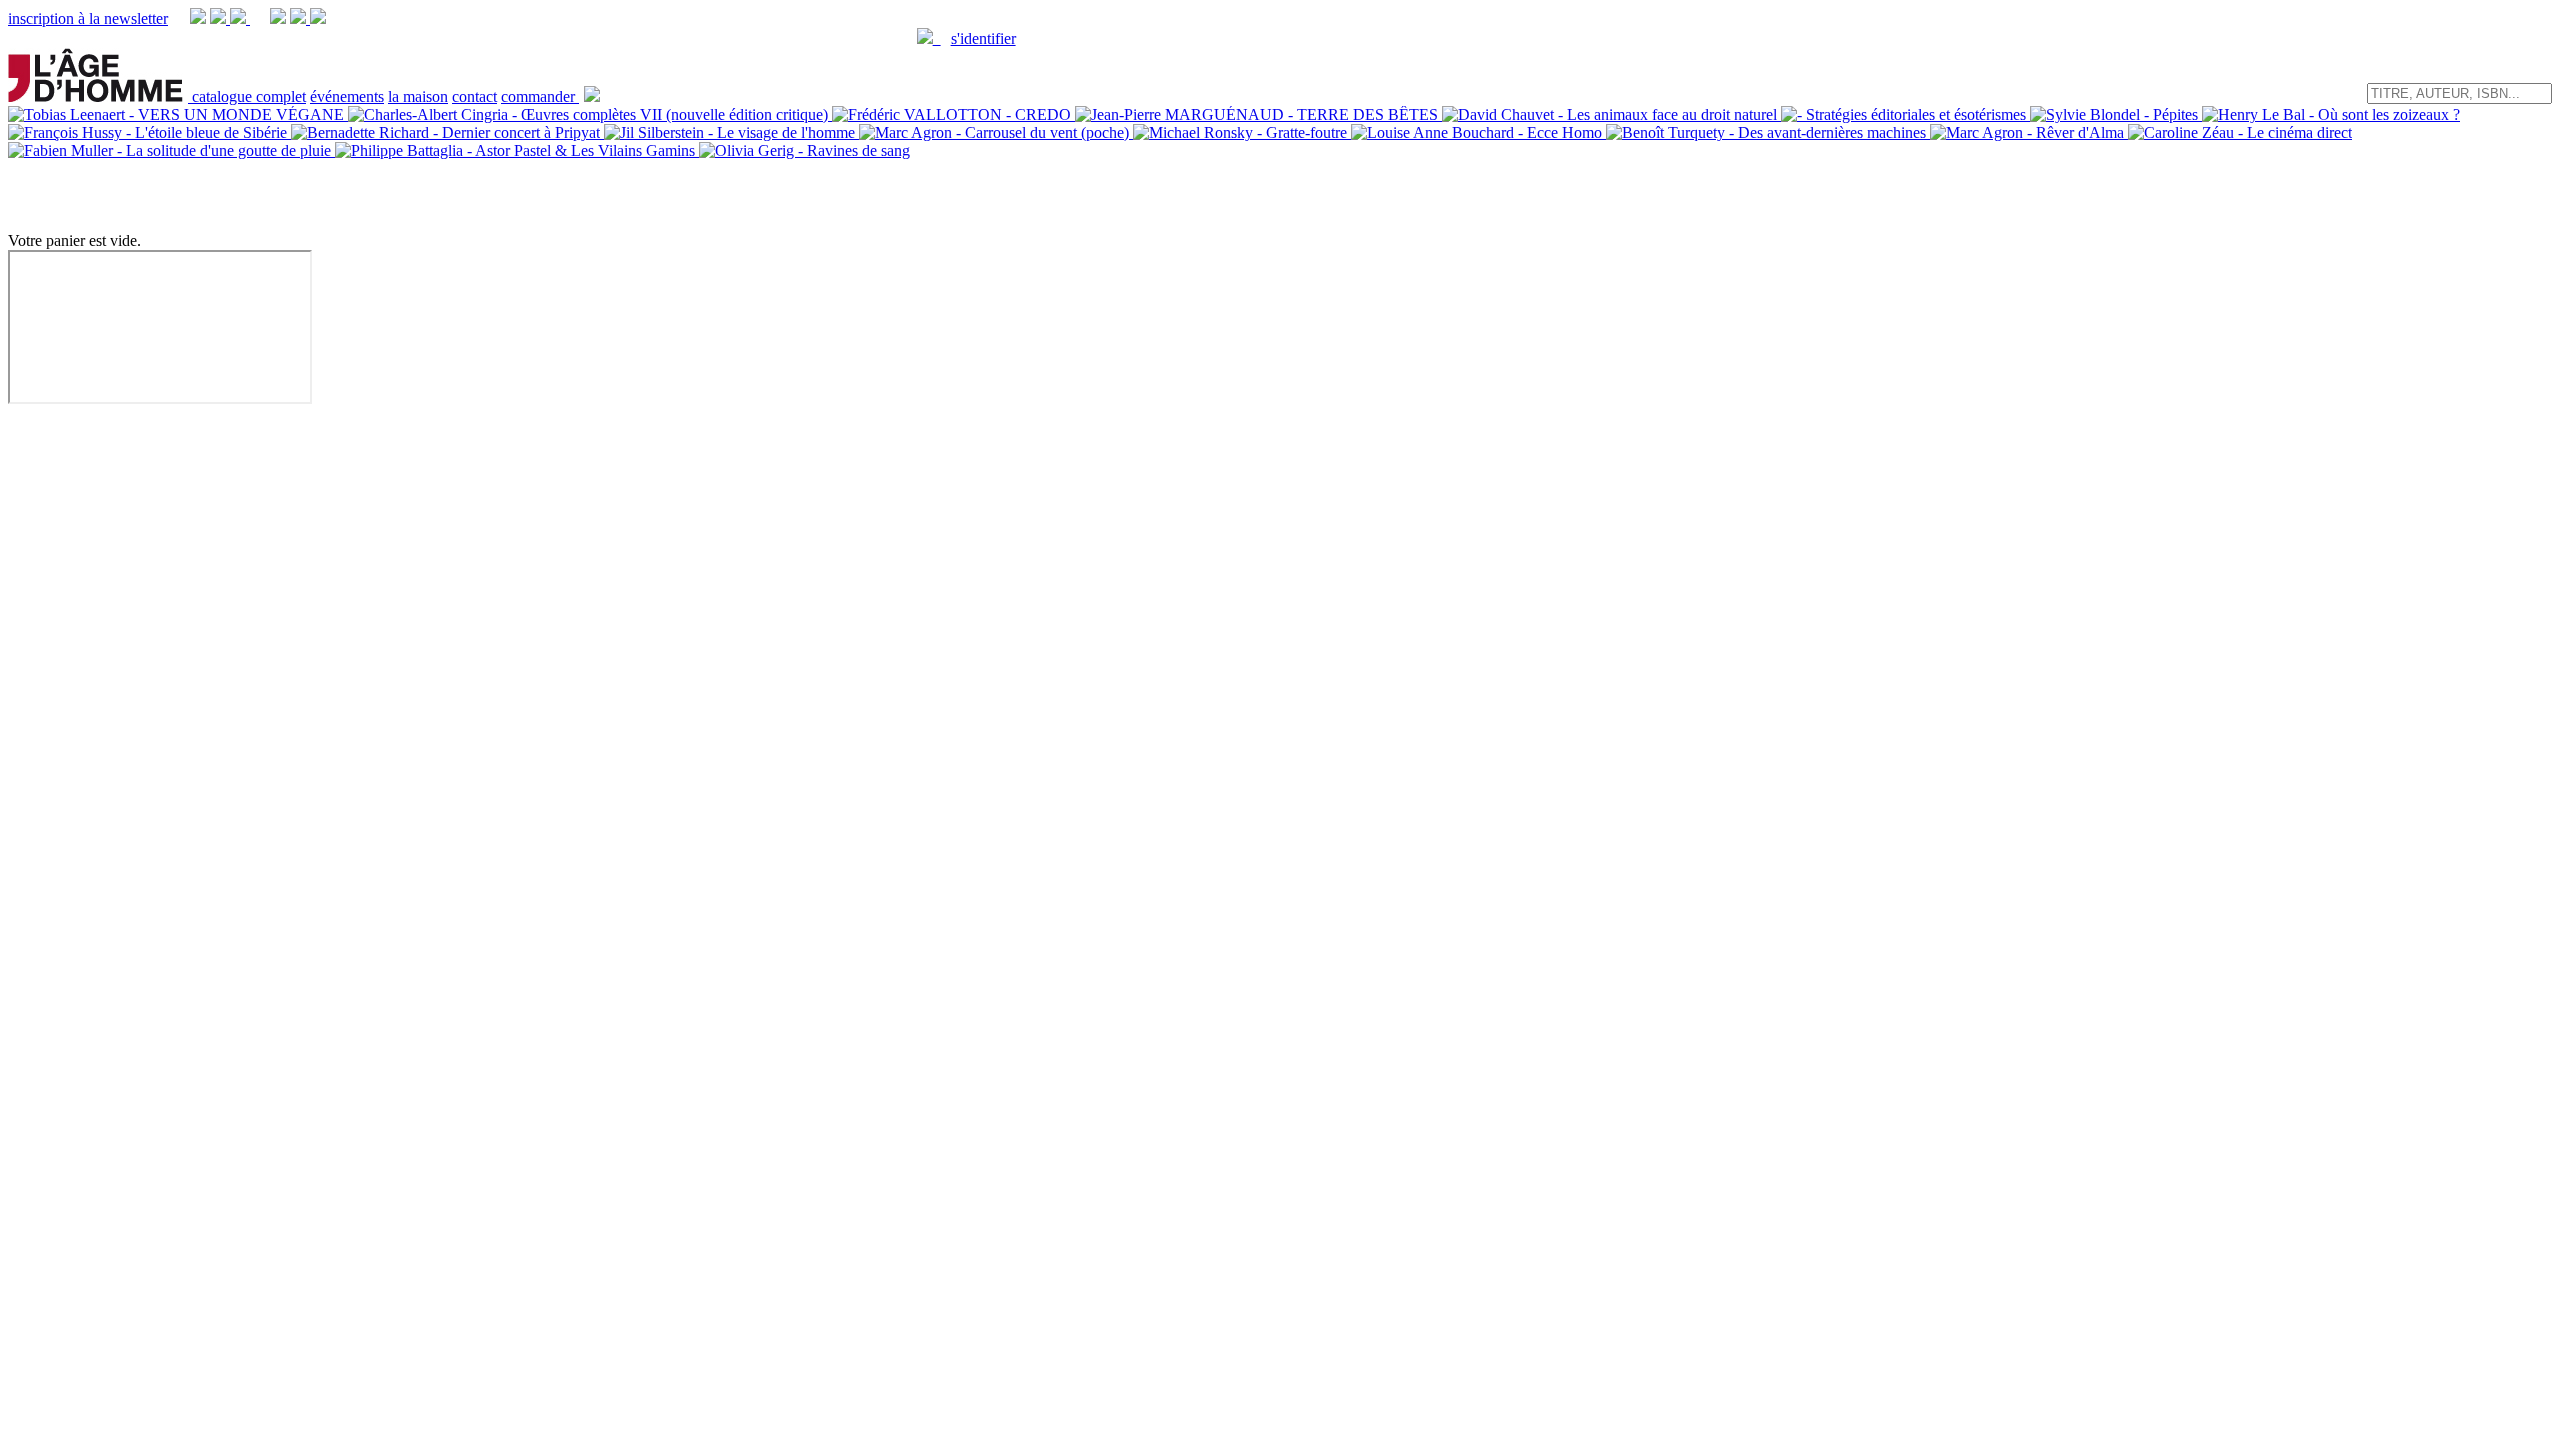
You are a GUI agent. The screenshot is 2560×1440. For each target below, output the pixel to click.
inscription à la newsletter (88, 18)
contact (474, 96)
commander (540, 96)
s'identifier (983, 38)
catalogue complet (249, 96)
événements (347, 96)
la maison (418, 96)
